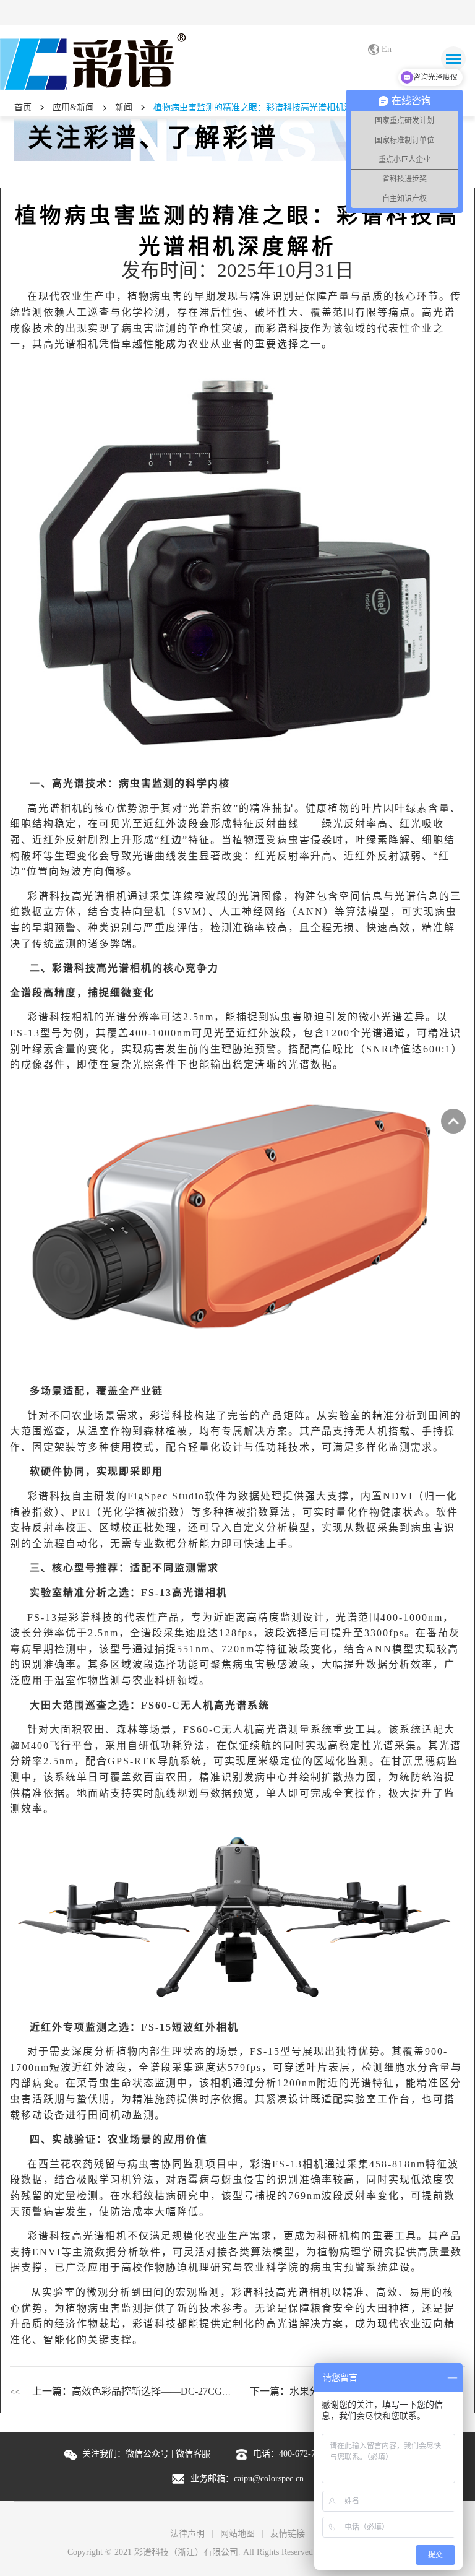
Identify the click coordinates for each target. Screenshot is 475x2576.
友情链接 (288, 2534)
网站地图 (237, 2534)
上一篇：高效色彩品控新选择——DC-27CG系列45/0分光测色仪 (170, 2391)
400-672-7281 (304, 2454)
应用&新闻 (73, 107)
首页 (23, 107)
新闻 (124, 107)
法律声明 (187, 2534)
